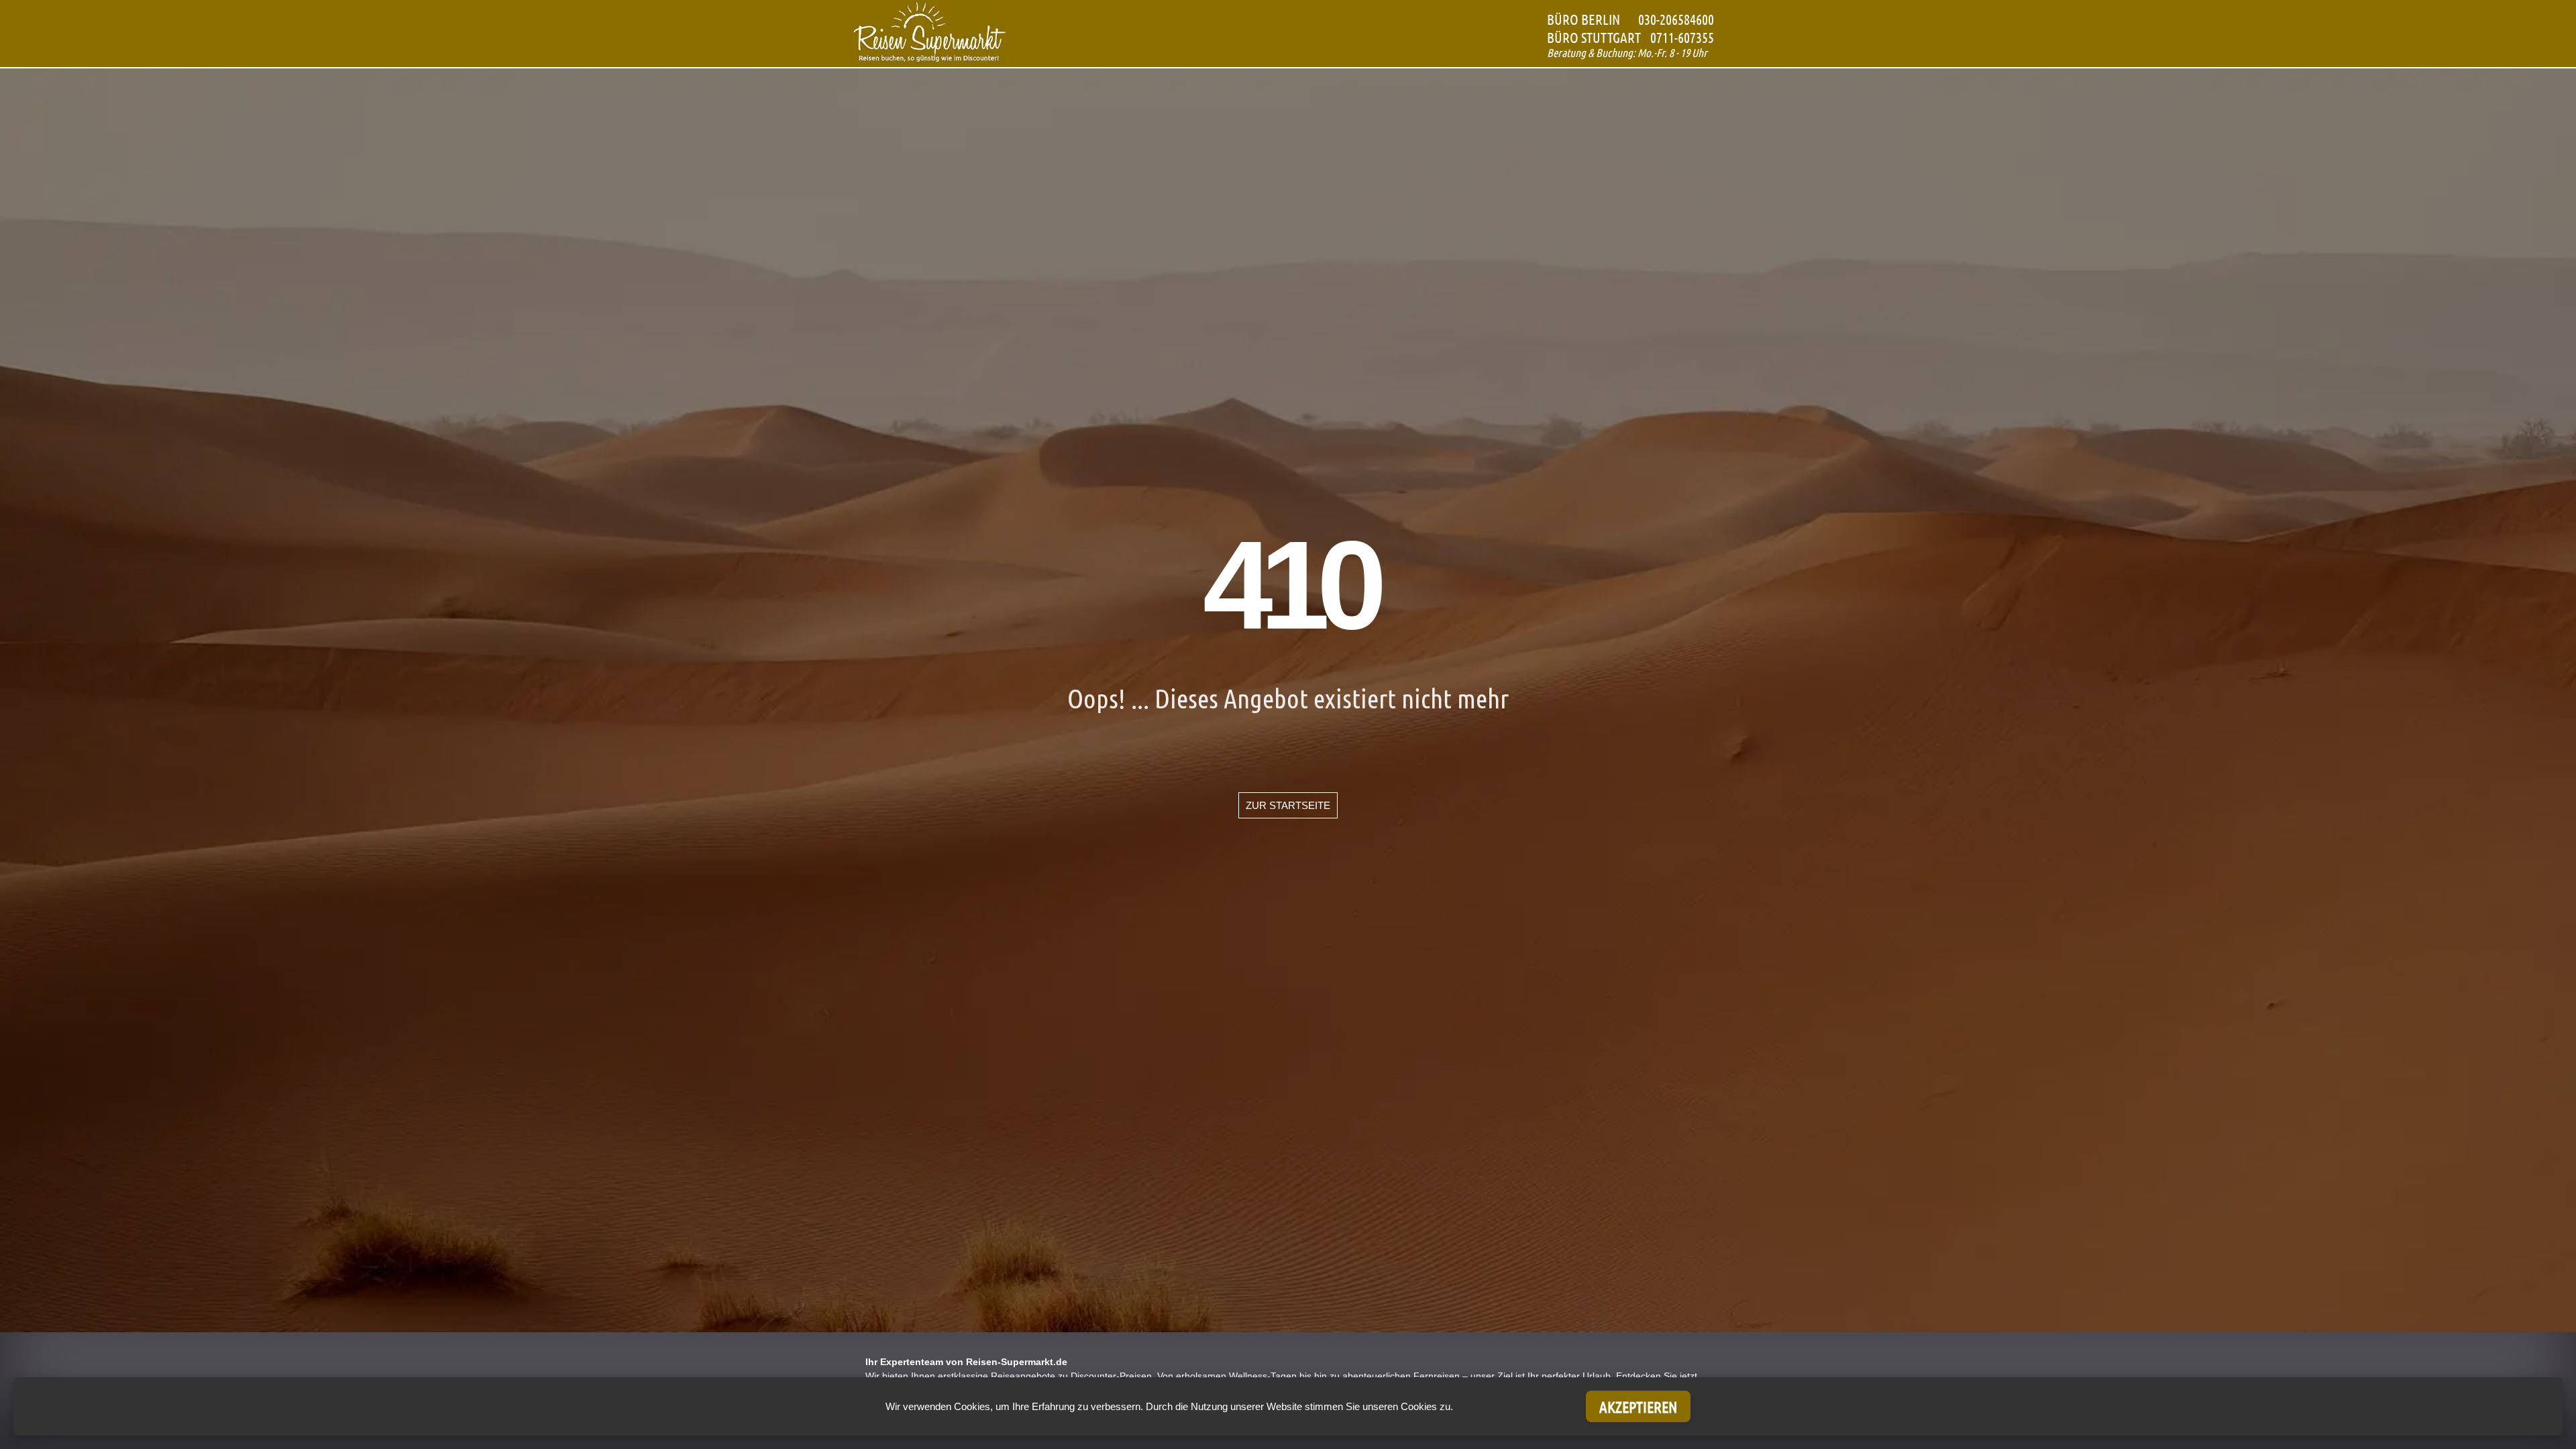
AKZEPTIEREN (1638, 1406)
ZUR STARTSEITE (1288, 805)
